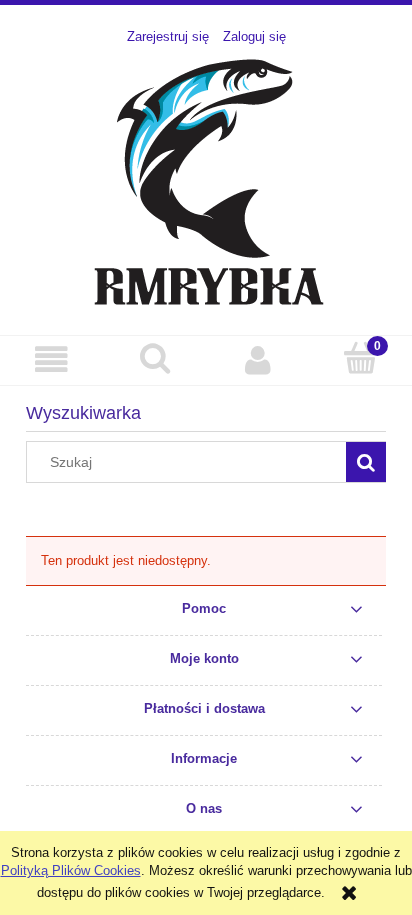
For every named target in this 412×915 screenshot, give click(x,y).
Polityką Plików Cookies (71, 870)
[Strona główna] (206, 180)
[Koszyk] (360, 358)
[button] (51, 359)
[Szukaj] (366, 462)
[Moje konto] (257, 359)
